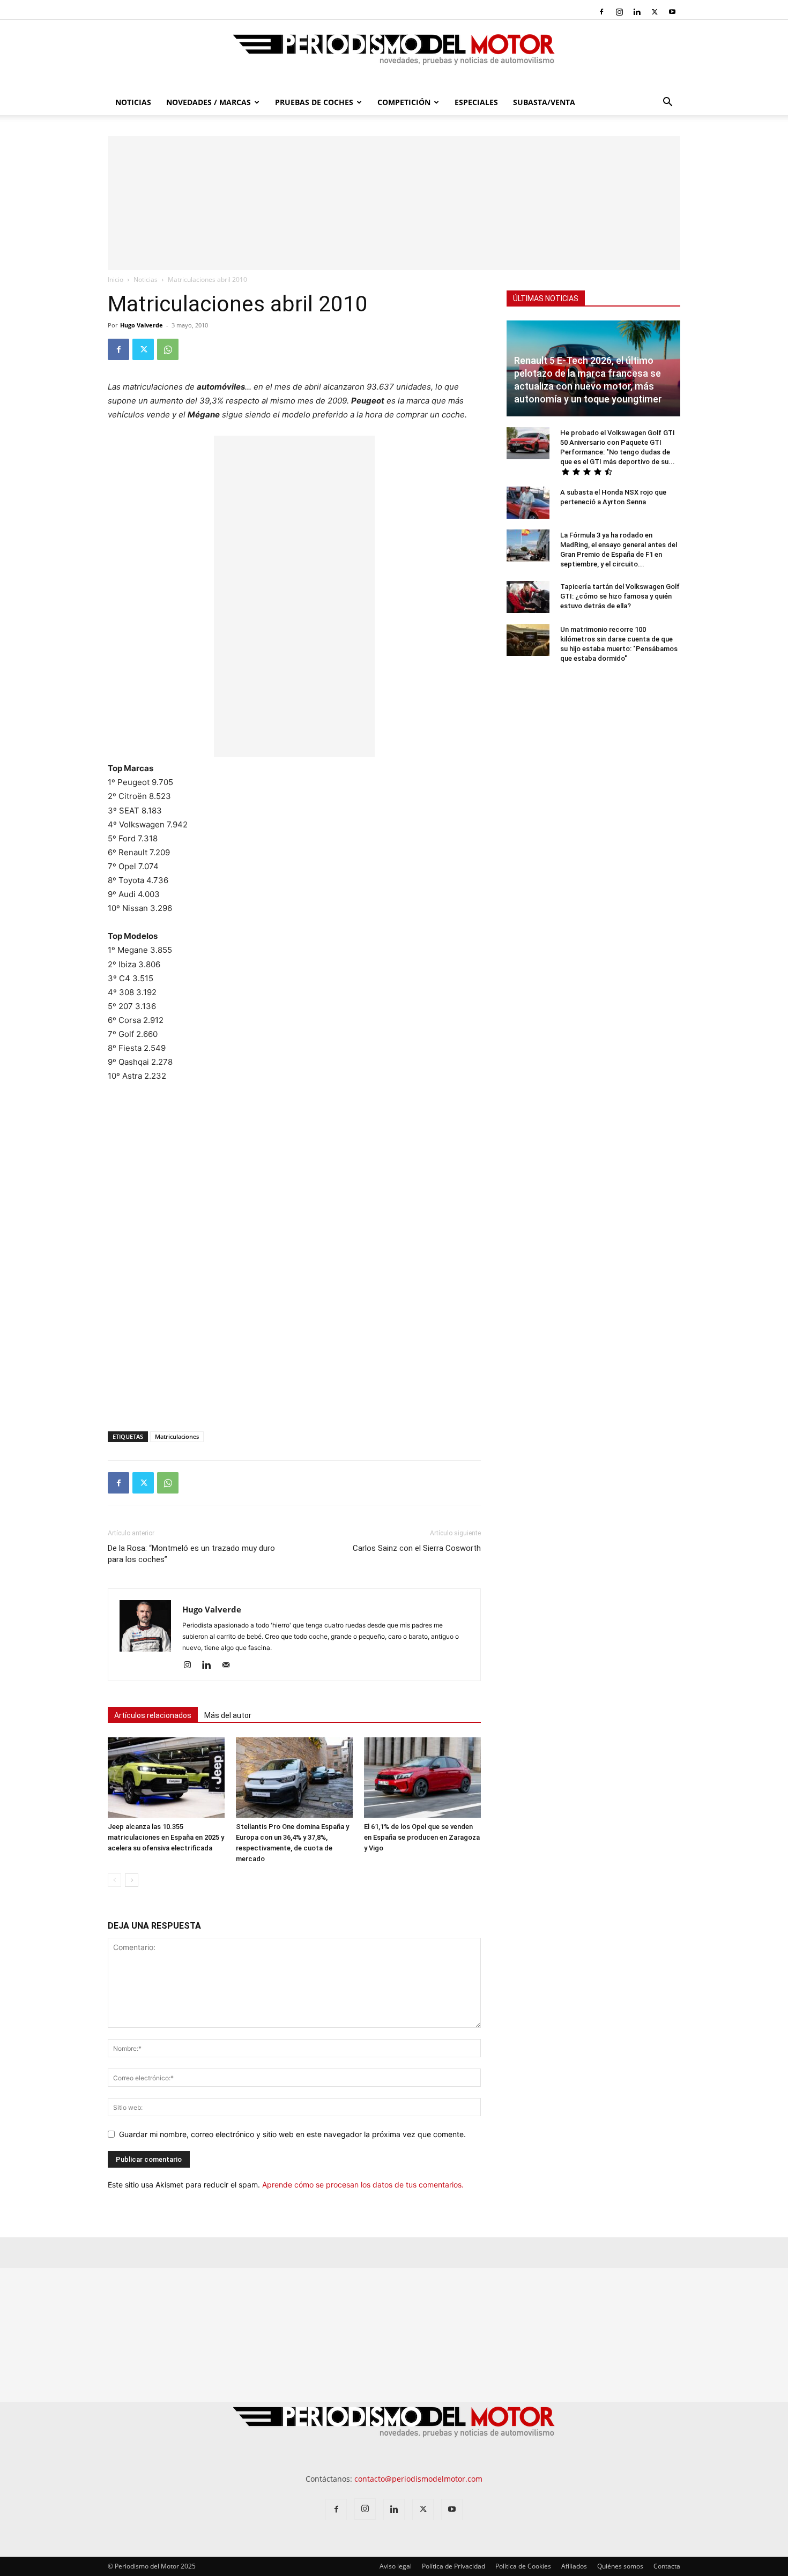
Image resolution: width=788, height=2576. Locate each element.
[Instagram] (619, 12)
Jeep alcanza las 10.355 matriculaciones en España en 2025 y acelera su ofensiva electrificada (166, 1837)
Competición (404, 102)
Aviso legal (396, 2566)
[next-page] (132, 1880)
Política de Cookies (523, 2566)
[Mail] (230, 1666)
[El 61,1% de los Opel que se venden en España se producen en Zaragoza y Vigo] (422, 1778)
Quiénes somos (620, 2566)
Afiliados (574, 2566)
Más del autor (228, 1715)
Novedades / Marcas (209, 102)
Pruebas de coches (314, 102)
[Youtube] (672, 12)
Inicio (116, 279)
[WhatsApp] (168, 349)
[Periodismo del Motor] (394, 55)
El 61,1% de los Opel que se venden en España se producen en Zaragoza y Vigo (422, 1837)
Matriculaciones (177, 1436)
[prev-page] (114, 1880)
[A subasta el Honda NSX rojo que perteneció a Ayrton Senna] (528, 503)
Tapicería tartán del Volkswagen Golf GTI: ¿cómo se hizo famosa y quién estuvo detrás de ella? (620, 596)
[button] (667, 103)
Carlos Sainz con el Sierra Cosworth (417, 1548)
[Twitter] (655, 12)
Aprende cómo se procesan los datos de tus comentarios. (363, 2185)
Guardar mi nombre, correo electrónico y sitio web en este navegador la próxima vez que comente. (292, 2134)
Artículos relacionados (153, 1715)
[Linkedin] (637, 12)
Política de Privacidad (454, 2566)
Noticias (133, 102)
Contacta (667, 2566)
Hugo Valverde (142, 325)
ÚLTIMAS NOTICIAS (546, 298)
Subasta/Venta (544, 102)
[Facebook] (601, 12)
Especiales (476, 102)
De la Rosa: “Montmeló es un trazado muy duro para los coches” (191, 1554)
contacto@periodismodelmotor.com (418, 2479)
